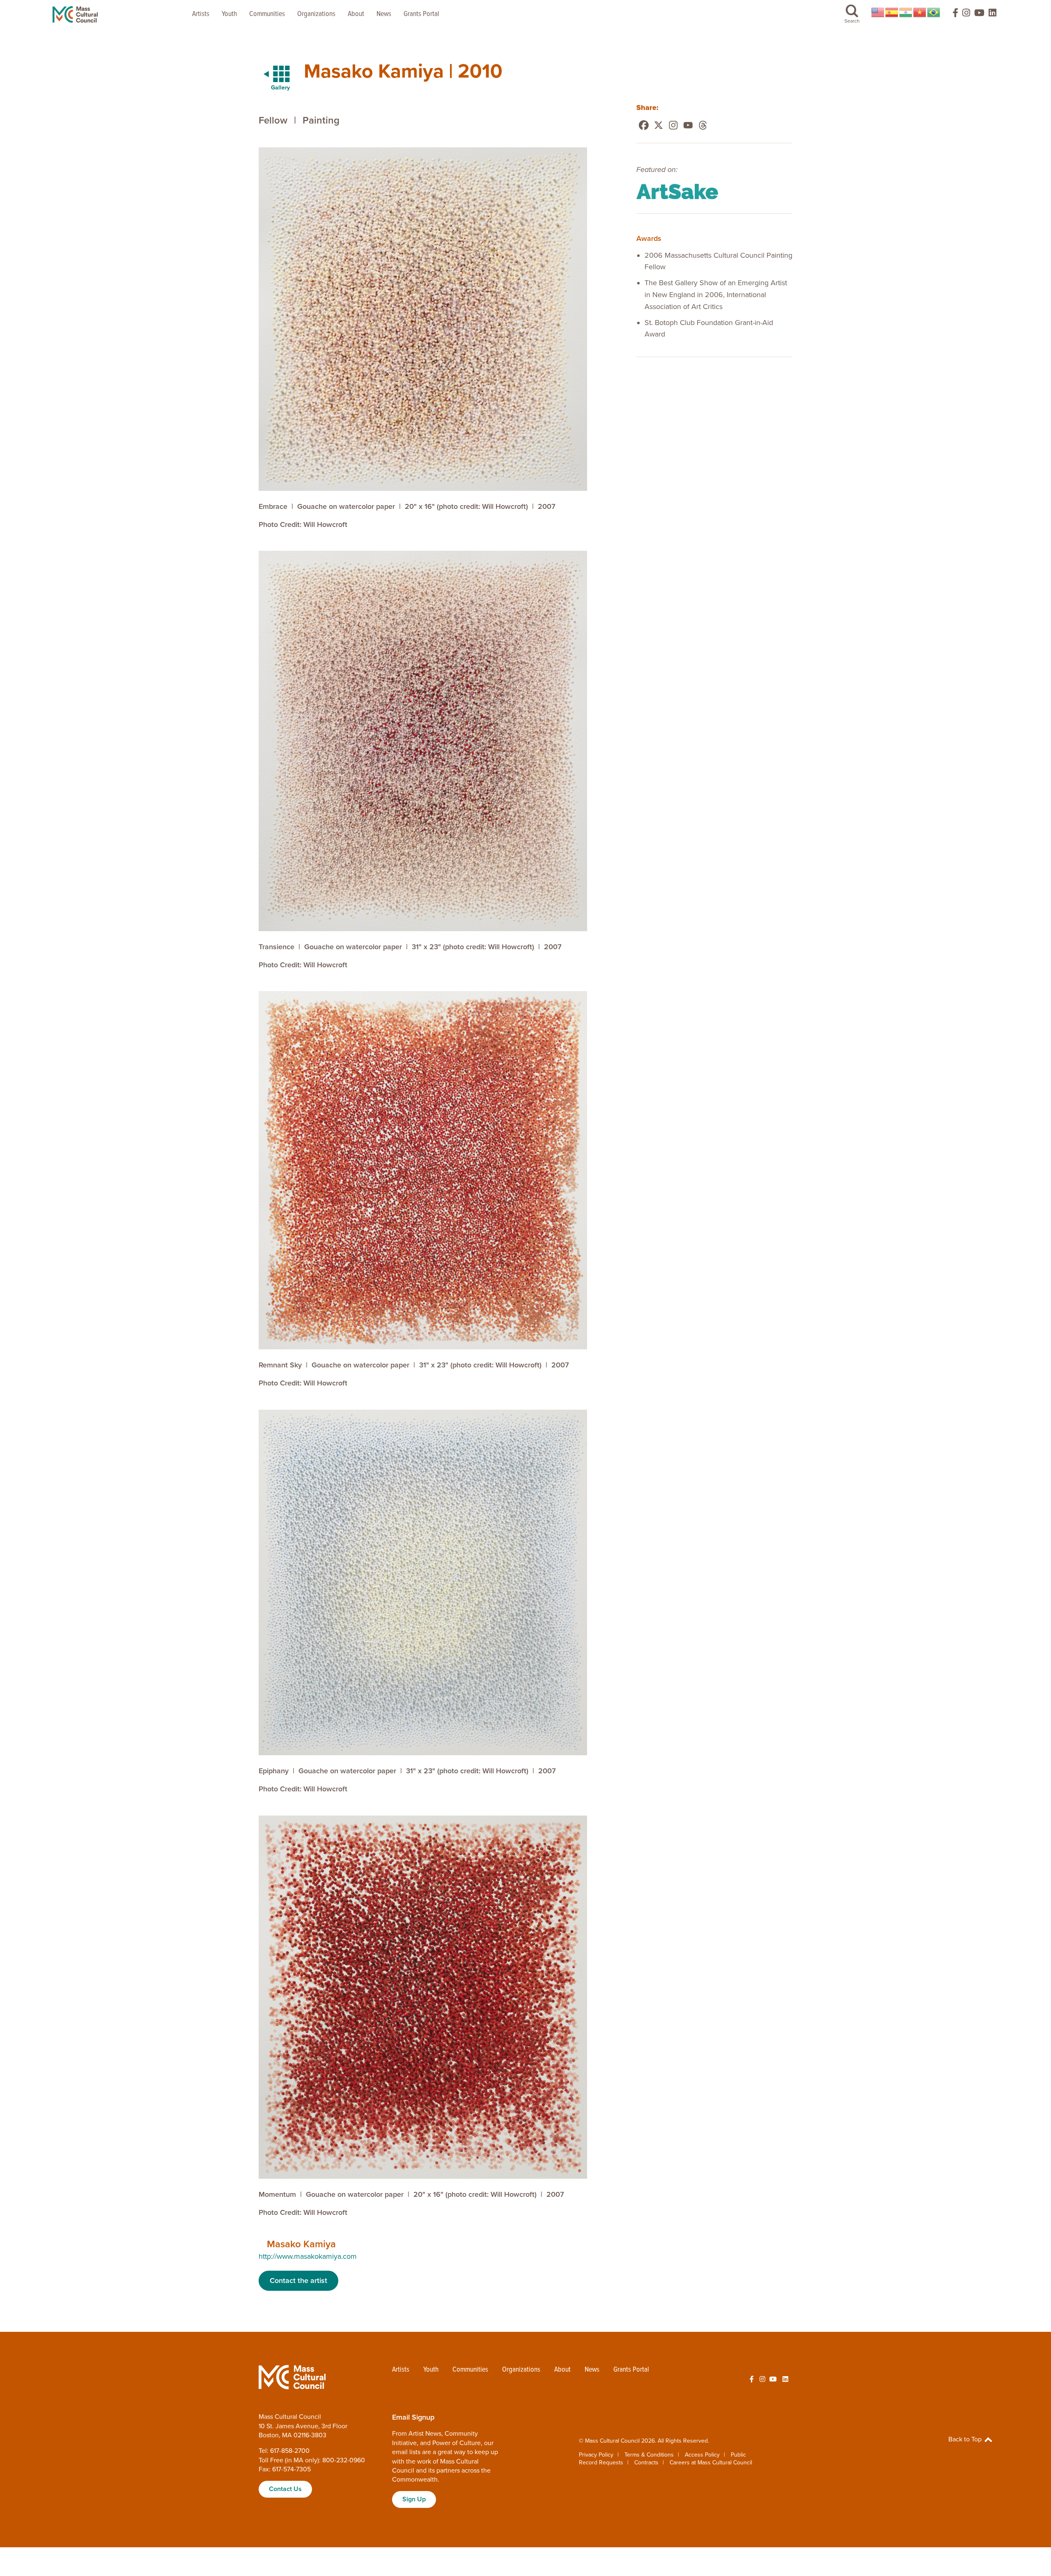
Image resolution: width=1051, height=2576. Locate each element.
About (356, 14)
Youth (229, 14)
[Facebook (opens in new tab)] (952, 15)
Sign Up (414, 2499)
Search (852, 21)
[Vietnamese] (920, 12)
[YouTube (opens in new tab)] (979, 15)
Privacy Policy (596, 2455)
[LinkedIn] (992, 15)
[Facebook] (644, 125)
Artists (201, 14)
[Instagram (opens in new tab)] (966, 15)
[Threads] (703, 125)
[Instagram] (673, 125)
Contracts (646, 2463)
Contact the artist (298, 2281)
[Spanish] (892, 12)
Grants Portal (421, 14)
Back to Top (966, 2439)
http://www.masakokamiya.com (308, 2256)
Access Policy (702, 2455)
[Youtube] (688, 125)
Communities (267, 14)
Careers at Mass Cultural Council (711, 2463)
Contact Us (285, 2489)
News (384, 14)
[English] (878, 12)
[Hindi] (906, 12)
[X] (659, 125)
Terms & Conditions (649, 2455)
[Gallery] (272, 74)
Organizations (316, 14)
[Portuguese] (934, 12)
